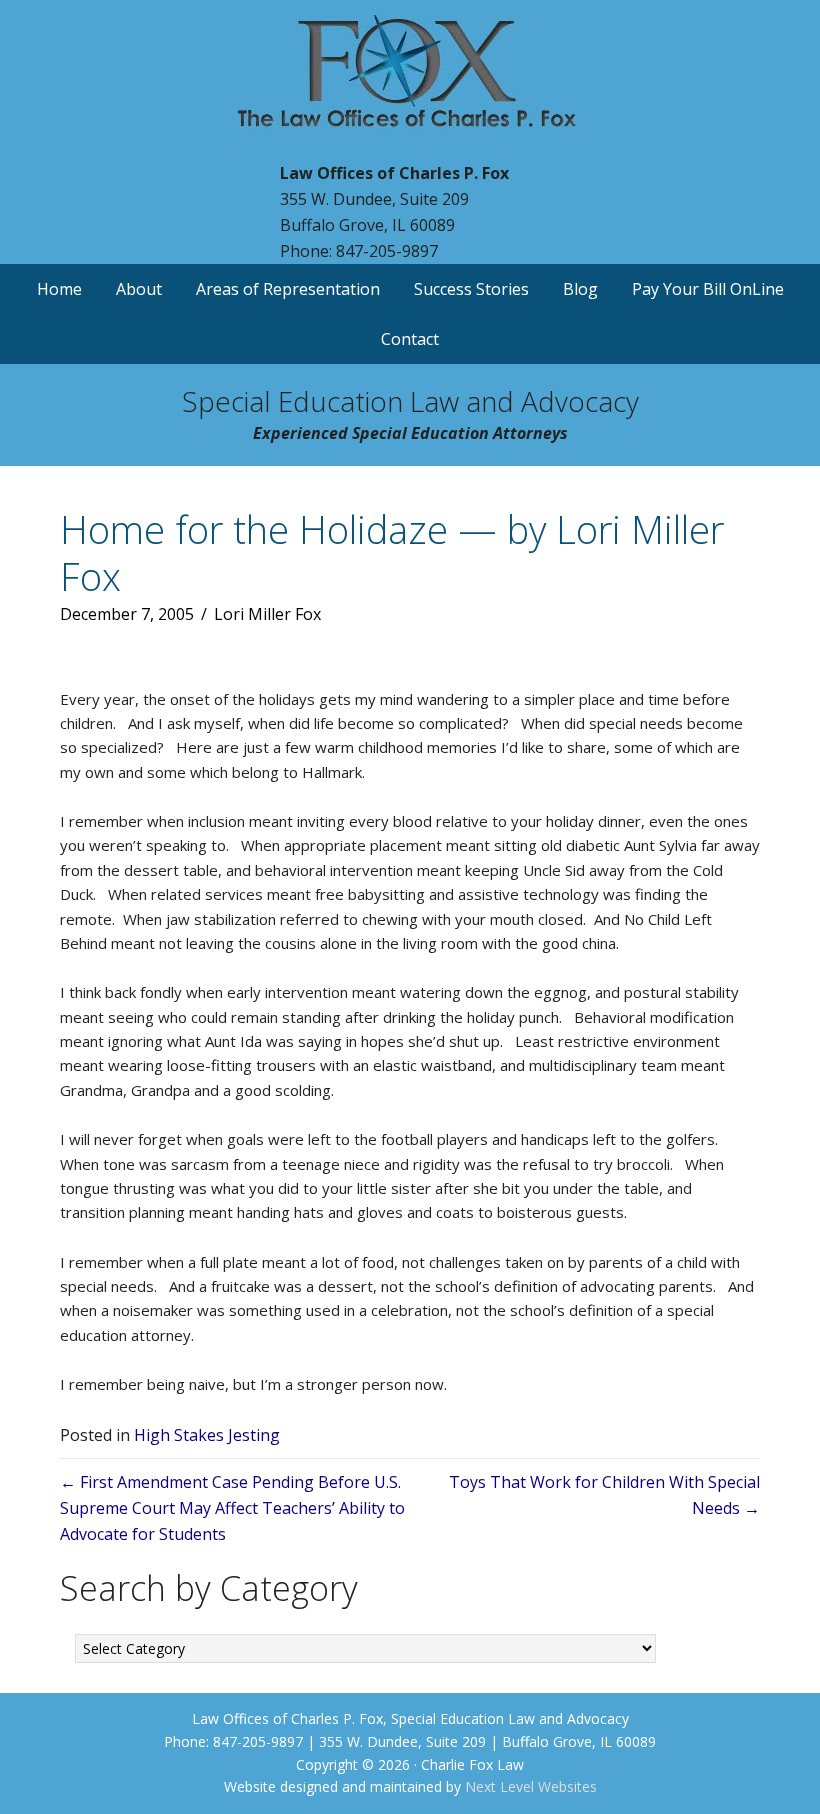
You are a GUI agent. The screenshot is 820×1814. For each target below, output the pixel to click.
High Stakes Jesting (207, 1435)
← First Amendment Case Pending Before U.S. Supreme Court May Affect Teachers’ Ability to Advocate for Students (232, 1508)
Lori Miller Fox (267, 614)
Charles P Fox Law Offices (410, 85)
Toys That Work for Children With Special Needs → (604, 1495)
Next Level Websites (531, 1786)
